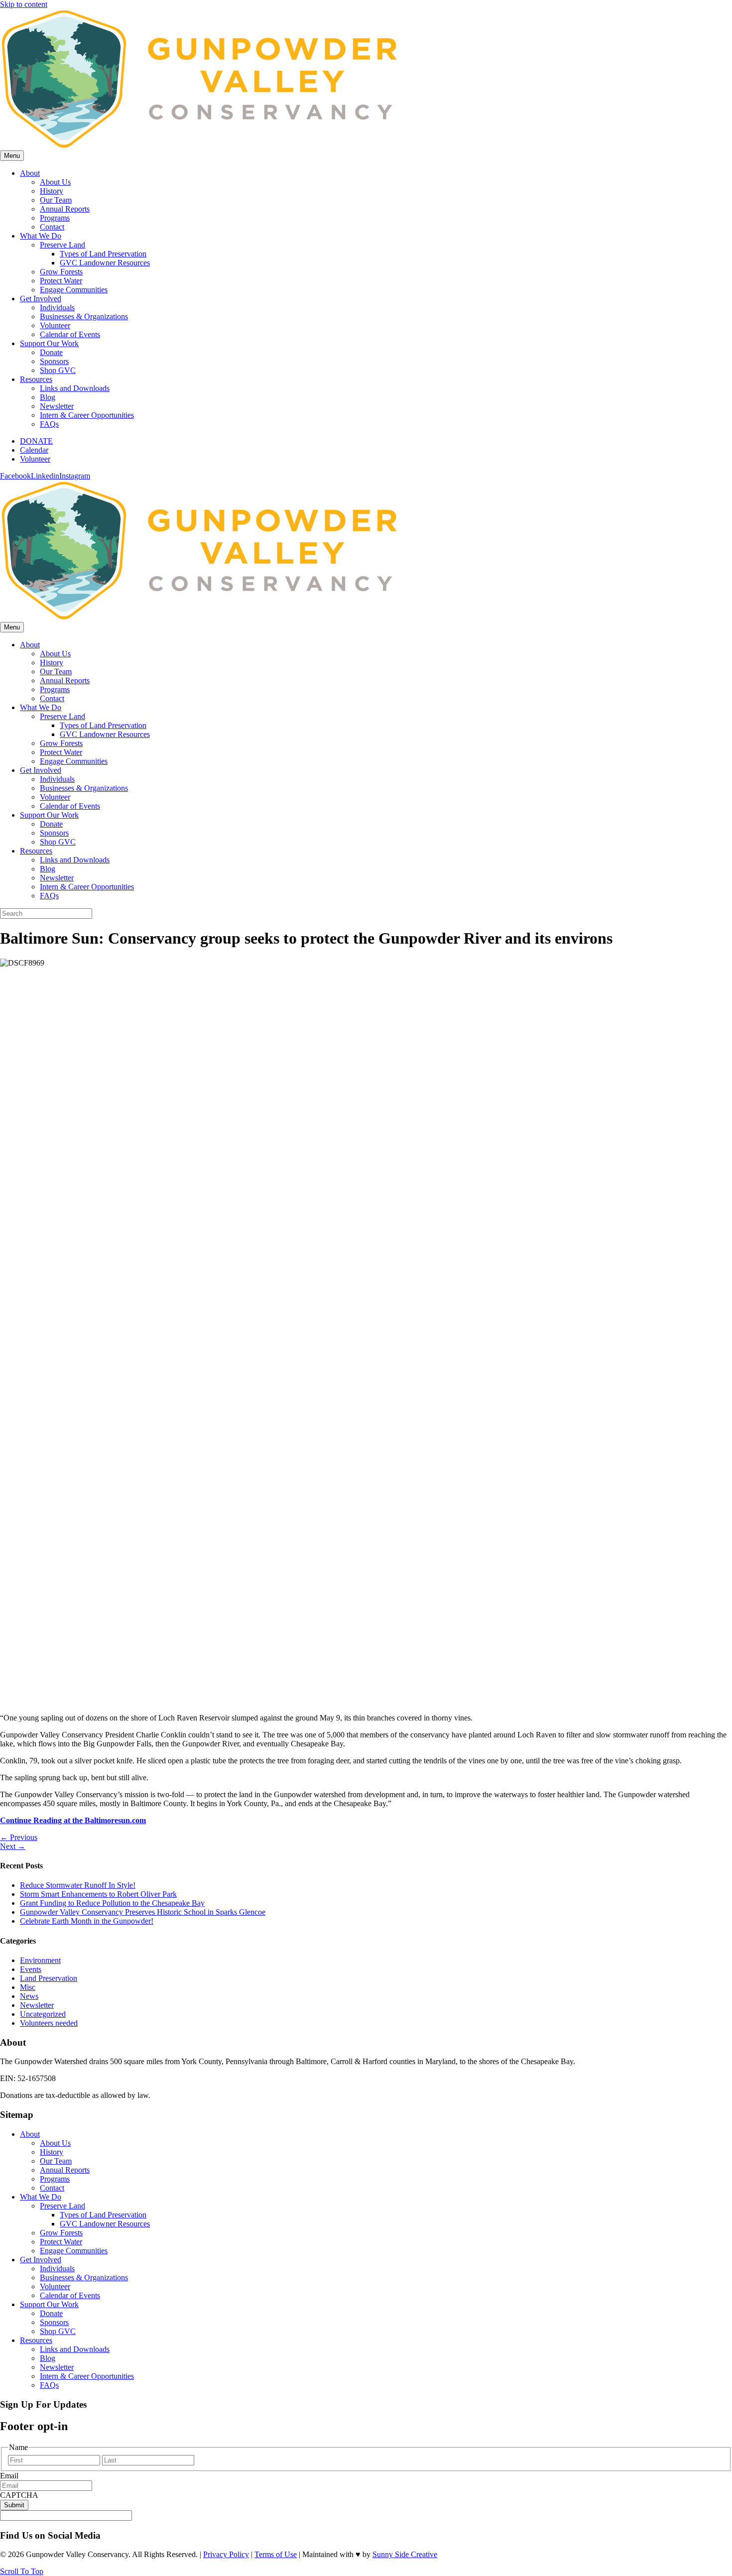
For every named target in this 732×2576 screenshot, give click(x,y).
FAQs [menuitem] (49, 2385)
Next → (13, 1846)
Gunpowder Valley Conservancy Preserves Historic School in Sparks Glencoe (143, 1912)
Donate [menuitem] (51, 2313)
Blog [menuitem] (48, 2358)
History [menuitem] (52, 2152)
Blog (48, 397)
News (29, 1996)
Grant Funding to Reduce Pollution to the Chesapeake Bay (112, 1903)
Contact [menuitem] (52, 2188)
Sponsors (54, 361)
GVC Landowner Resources (105, 263)
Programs (55, 218)
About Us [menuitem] (55, 2143)
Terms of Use (276, 2554)
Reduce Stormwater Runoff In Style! (78, 1885)
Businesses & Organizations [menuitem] (84, 2277)
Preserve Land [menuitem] (62, 2206)
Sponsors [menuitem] (54, 2322)
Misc (28, 1987)
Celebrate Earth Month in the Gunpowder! (87, 1921)
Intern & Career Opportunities (87, 415)
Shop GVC (58, 370)
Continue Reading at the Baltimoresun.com (73, 1820)
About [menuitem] (30, 2134)
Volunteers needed (49, 2023)
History (52, 191)
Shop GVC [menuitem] (58, 2331)
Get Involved (41, 299)
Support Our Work (49, 343)
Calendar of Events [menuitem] (70, 2295)
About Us (55, 182)
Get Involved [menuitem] (41, 2260)
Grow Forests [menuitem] (61, 2233)
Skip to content (24, 4)
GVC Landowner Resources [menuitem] (105, 2224)
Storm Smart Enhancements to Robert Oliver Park (98, 1894)
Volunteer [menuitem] (55, 2286)
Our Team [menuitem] (56, 2161)
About (30, 173)
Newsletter (57, 406)
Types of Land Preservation (103, 254)
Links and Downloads (75, 388)
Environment (40, 1960)
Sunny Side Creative (405, 2554)
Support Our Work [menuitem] (49, 2304)
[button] (22, 2571)
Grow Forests (61, 272)
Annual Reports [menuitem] (65, 2170)
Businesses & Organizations (84, 316)
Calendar (34, 450)
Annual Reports (65, 209)
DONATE (36, 441)
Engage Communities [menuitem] (74, 2251)
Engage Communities (74, 290)
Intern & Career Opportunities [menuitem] (87, 2376)
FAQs (49, 424)
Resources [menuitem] (36, 2340)
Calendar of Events (70, 334)
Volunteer (55, 325)
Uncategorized (43, 2014)
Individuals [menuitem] (57, 2269)
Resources (36, 379)
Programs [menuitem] (55, 2179)
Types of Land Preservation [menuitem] (103, 2215)
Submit (14, 2505)
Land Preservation (49, 1978)
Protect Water (61, 281)
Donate (51, 352)
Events (31, 1969)
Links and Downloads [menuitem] (75, 2349)
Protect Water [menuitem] (61, 2242)
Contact (52, 227)
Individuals (57, 307)
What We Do (41, 236)
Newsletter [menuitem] (57, 2367)
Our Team (56, 200)
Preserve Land (62, 245)
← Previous (19, 1837)
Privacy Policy (226, 2554)
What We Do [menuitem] (41, 2197)
